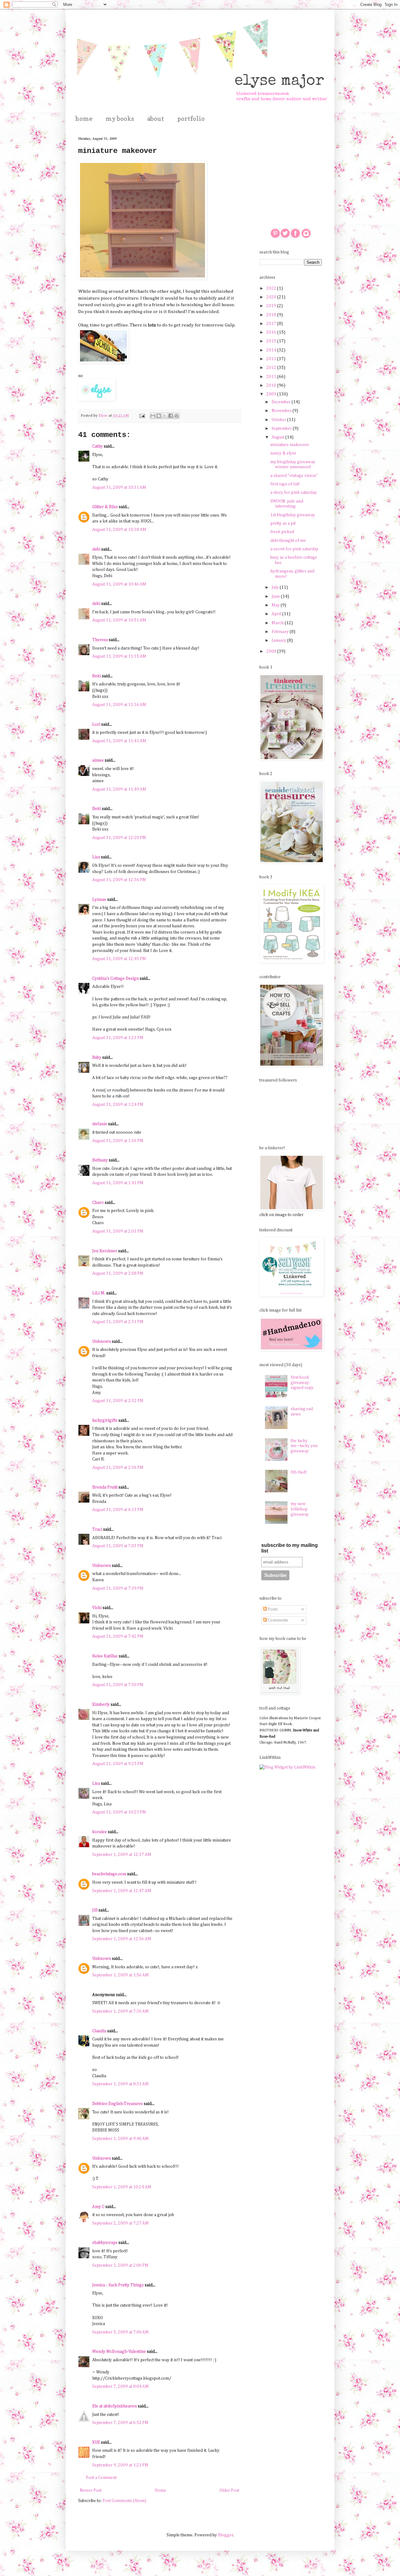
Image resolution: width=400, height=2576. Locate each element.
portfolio (191, 119)
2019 (272, 306)
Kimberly (101, 1705)
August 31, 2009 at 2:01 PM (118, 1231)
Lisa (96, 857)
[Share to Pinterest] (177, 416)
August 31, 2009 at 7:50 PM (118, 1685)
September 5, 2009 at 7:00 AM (120, 2332)
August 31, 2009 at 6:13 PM (118, 1510)
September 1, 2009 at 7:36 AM (120, 2011)
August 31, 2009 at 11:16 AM (119, 705)
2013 (272, 359)
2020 (272, 297)
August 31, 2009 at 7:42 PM (118, 1636)
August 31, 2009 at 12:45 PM (119, 959)
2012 (272, 368)
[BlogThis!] (159, 416)
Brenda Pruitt (105, 1487)
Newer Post (91, 2490)
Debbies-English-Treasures (117, 2104)
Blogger (225, 2535)
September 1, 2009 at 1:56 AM (120, 1975)
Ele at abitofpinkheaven (115, 2406)
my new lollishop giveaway (300, 1509)
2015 (272, 341)
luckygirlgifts (105, 1420)
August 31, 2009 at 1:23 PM (118, 1038)
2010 (272, 385)
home (84, 119)
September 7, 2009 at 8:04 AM (120, 2387)
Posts (272, 1609)
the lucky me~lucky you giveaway (304, 1446)
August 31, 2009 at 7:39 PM (118, 1588)
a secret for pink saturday (294, 549)
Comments (277, 1620)
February (281, 632)
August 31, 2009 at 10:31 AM (119, 488)
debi (96, 549)
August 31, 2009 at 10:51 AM (119, 620)
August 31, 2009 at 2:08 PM (118, 1273)
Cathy (97, 446)
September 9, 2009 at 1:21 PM (120, 2465)
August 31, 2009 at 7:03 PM (118, 1546)
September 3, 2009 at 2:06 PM (120, 2265)
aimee (98, 760)
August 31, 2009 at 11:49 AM (119, 789)
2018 (272, 315)
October (279, 420)
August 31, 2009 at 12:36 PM (119, 880)
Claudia (99, 2031)
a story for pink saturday (294, 493)
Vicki (97, 1608)
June (276, 596)
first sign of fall (285, 484)
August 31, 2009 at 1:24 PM (118, 1105)
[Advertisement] (291, 167)
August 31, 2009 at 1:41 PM (118, 1183)
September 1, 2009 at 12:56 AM (122, 1939)
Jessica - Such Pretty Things (118, 2285)
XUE (96, 2442)
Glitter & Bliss (105, 507)
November (282, 411)
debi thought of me (288, 541)
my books (120, 119)
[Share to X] (165, 416)
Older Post (229, 2490)
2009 (272, 394)
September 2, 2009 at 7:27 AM (120, 2223)
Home (160, 2490)
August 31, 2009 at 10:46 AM (119, 584)
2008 (272, 651)
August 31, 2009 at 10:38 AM (119, 530)
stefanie (100, 1124)
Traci (97, 1529)
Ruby (97, 1057)
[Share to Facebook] (171, 416)
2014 (272, 350)
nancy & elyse (283, 453)
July (276, 587)
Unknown (102, 1342)
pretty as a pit (283, 523)
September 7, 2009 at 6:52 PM (120, 2423)
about (156, 119)
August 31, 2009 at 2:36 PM (118, 1468)
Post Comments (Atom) (124, 2501)
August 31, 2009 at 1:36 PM (118, 1141)
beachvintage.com (109, 1874)
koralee (100, 1832)
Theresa (100, 640)
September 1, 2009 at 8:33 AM (120, 2084)
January (279, 640)
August (278, 437)
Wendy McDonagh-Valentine (119, 2352)
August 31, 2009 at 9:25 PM (118, 1764)
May (276, 605)
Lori (96, 724)
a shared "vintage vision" (294, 476)
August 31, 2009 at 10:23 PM (119, 1812)
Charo (98, 1203)
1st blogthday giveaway (293, 515)
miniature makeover (290, 445)
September (282, 429)
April (277, 614)
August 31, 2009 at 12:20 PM (119, 838)
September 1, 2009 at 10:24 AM (122, 2187)
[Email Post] (142, 416)
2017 (272, 324)
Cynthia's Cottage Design (115, 979)
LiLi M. (99, 1293)
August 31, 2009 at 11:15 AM (119, 656)
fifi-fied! (299, 1472)
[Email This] (153, 416)
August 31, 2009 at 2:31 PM (118, 1322)
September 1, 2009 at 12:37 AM (122, 1855)
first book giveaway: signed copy (302, 1383)
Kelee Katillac (105, 1656)
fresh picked (282, 532)
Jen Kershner (105, 1251)
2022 (272, 288)
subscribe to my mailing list (290, 1548)
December (282, 402)
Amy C (98, 2207)
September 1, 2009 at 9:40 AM (120, 2139)
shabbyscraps (105, 2243)
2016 (272, 332)
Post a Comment (101, 2478)
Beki (97, 676)
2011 (272, 377)
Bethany (100, 1160)
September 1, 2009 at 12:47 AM (122, 1891)
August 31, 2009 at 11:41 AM (119, 741)
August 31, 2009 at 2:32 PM (118, 1401)
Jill (95, 1910)
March (278, 623)
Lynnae (99, 900)
